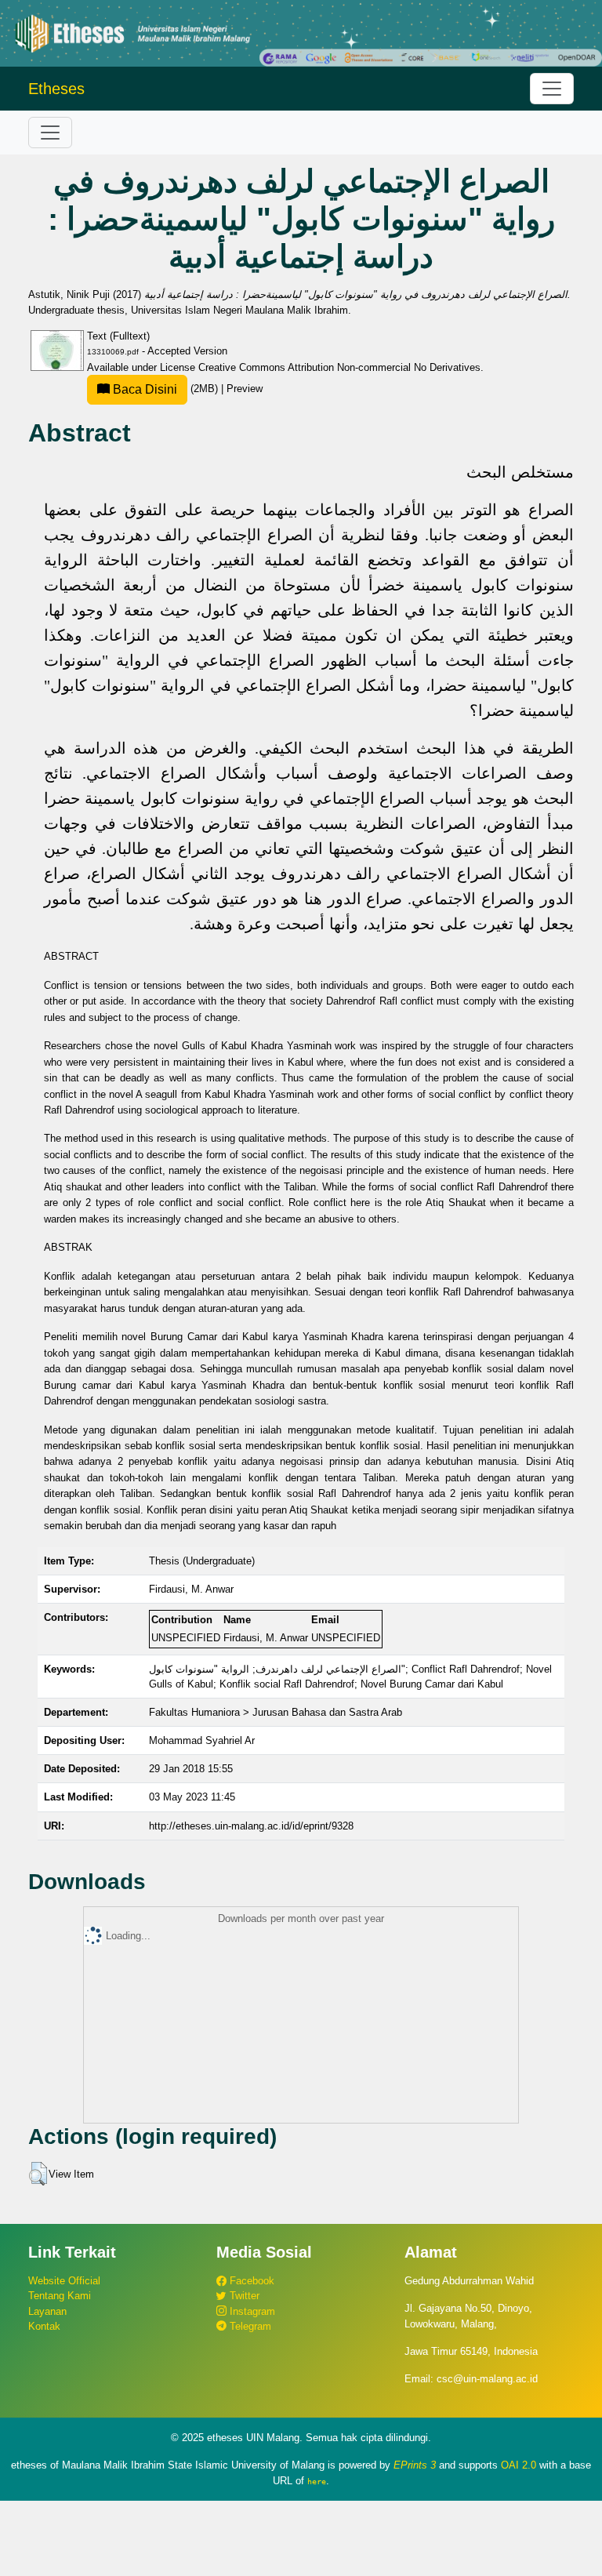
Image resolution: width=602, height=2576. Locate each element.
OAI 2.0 (519, 2465)
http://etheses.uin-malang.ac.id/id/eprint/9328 (251, 1826)
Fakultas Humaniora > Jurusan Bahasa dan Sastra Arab (276, 1712)
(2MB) (165, 389)
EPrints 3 (415, 2465)
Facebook (250, 2281)
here (317, 2481)
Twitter (243, 2296)
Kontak (44, 2326)
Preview (245, 389)
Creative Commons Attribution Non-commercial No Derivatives (339, 367)
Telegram (249, 2326)
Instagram (251, 2311)
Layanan (47, 2311)
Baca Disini (143, 389)
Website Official (64, 2281)
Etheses (56, 89)
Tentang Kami (60, 2296)
